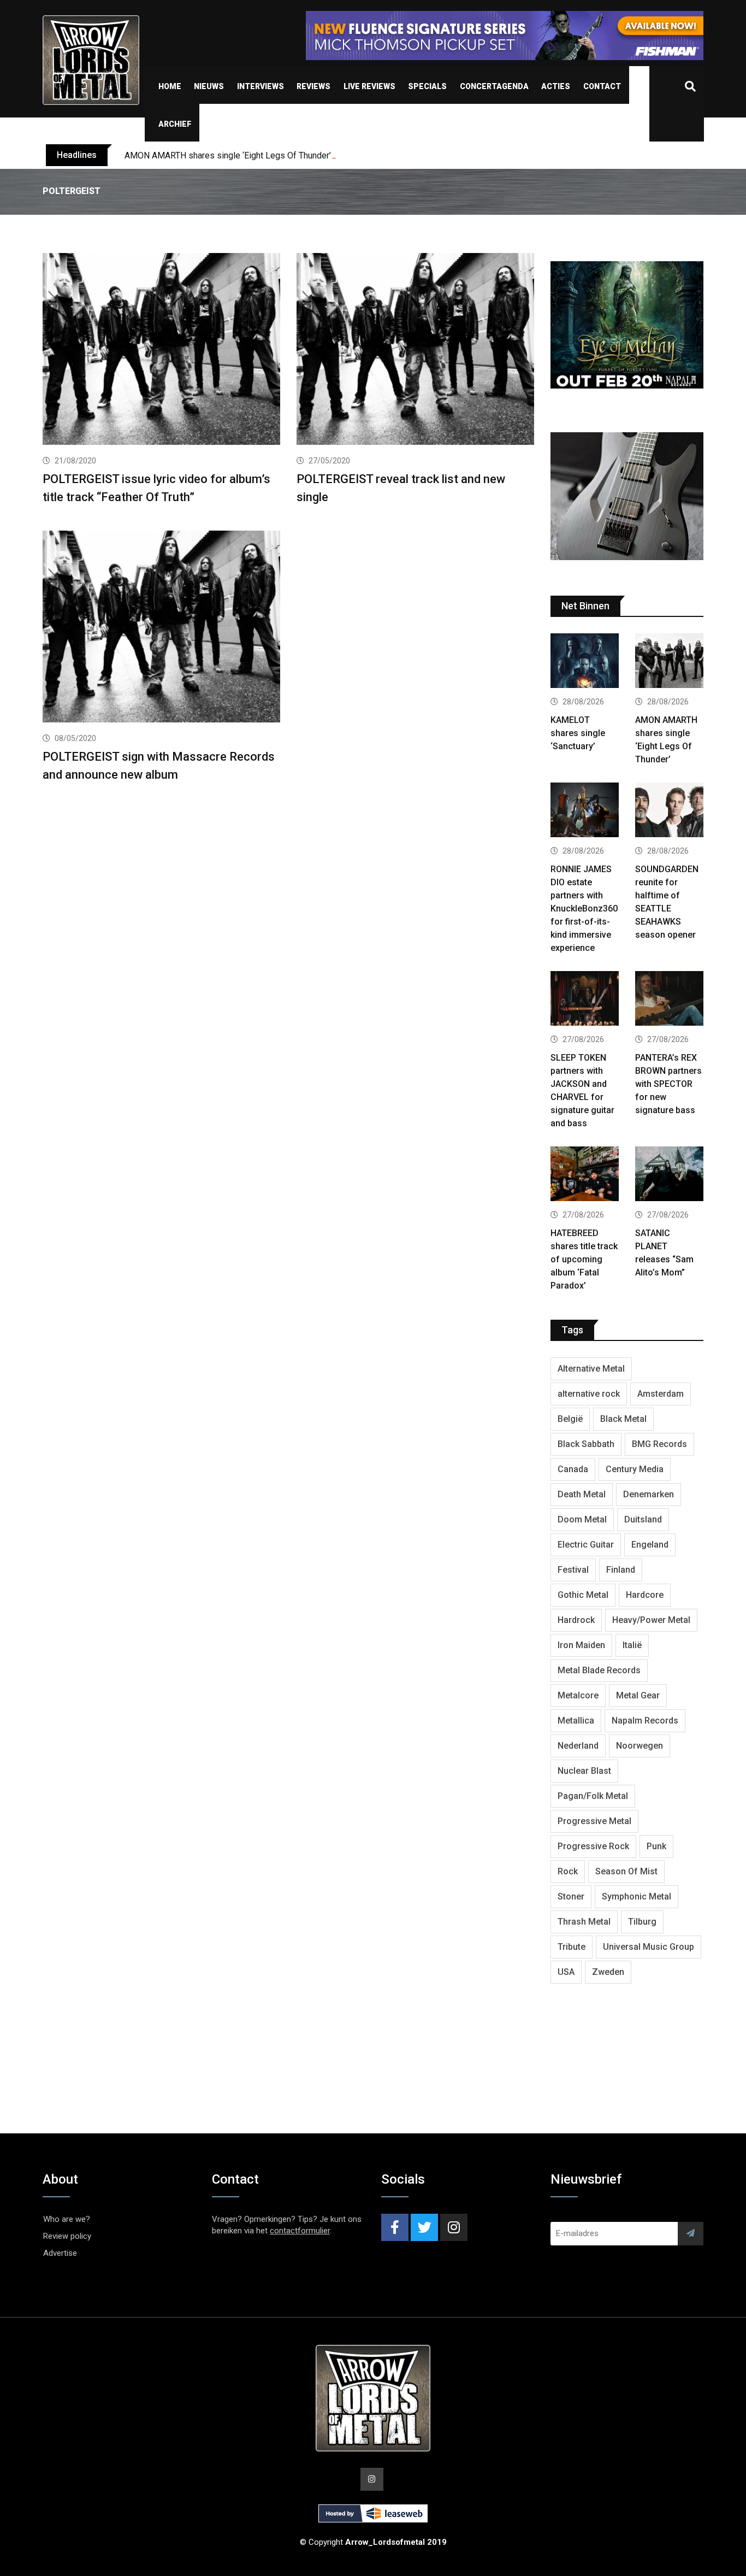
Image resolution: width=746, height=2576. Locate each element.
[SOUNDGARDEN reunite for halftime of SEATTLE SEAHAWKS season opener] (669, 811)
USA (566, 1972)
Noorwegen (640, 1746)
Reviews (313, 86)
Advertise (60, 2253)
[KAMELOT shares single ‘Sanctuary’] (585, 662)
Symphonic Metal (637, 1896)
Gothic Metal (583, 1595)
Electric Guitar (586, 1545)
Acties (556, 86)
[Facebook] (395, 2227)
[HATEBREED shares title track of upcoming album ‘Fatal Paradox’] (585, 1175)
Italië (632, 1645)
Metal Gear (638, 1695)
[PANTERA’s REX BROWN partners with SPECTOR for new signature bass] (669, 1000)
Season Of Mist (626, 1871)
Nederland (578, 1746)
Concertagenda (494, 86)
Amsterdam (661, 1394)
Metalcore (578, 1695)
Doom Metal (582, 1519)
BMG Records (659, 1444)
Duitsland (643, 1519)
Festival (573, 1570)
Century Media (635, 1469)
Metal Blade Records (599, 1670)
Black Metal (623, 1419)
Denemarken (649, 1494)
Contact (602, 86)
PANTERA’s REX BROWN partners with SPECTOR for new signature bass (668, 1084)
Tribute (572, 1947)
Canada (573, 1469)
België (570, 1419)
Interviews (260, 86)
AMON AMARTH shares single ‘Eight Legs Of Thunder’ (228, 155)
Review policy (67, 2236)
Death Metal (582, 1494)
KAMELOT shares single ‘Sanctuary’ (578, 733)
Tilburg (642, 1922)
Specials (427, 86)
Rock (568, 1871)
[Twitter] (424, 2227)
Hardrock (576, 1620)
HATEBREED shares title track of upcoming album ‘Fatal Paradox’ (584, 1259)
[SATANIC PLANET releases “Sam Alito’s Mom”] (669, 1175)
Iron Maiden (581, 1645)
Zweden (608, 1972)
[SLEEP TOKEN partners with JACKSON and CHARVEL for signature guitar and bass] (585, 1000)
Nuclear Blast (584, 1771)
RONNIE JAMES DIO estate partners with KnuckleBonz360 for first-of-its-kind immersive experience (584, 908)
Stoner (571, 1896)
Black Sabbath (586, 1444)
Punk (656, 1846)
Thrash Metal (584, 1922)
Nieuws (209, 86)
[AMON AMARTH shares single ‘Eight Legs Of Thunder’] (669, 662)
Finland (621, 1570)
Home (170, 86)
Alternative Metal (591, 1369)
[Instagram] (454, 2227)
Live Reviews (369, 86)
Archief (175, 124)
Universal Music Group (649, 1947)
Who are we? (67, 2219)
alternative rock (589, 1394)
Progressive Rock (593, 1846)
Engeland (650, 1545)
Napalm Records (645, 1721)
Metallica (576, 1721)
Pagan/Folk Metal (593, 1796)
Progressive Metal (594, 1821)
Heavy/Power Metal (651, 1620)
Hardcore (645, 1595)
